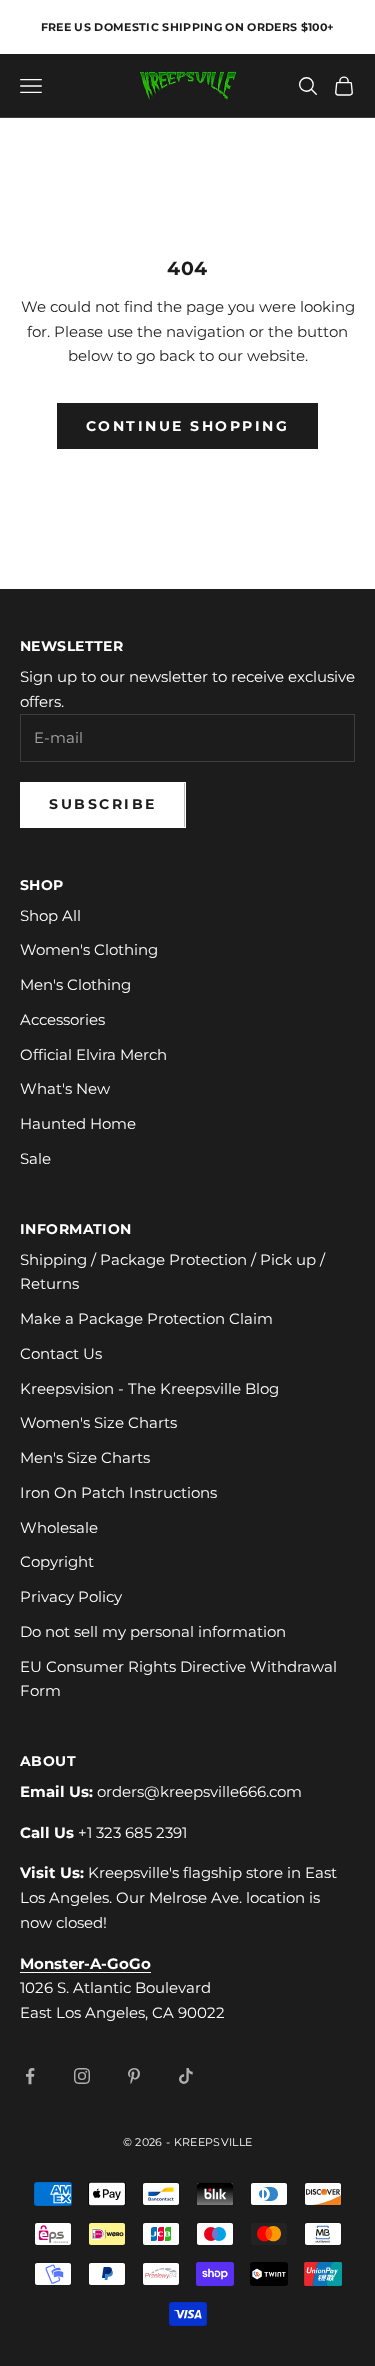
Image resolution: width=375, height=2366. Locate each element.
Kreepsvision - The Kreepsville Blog (149, 1388)
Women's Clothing (89, 949)
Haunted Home (78, 1123)
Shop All (50, 915)
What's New (65, 1088)
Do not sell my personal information (153, 1631)
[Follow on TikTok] (186, 2076)
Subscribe (103, 804)
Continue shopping (188, 426)
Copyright (57, 1561)
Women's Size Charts (98, 1422)
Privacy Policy (71, 1596)
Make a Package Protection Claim (146, 1318)
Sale (35, 1158)
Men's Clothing (75, 984)
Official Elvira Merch (93, 1054)
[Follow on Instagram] (82, 2076)
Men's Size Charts (85, 1457)
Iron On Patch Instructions (118, 1492)
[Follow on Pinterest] (134, 2076)
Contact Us (61, 1353)
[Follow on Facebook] (30, 2076)
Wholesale (59, 1527)
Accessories (62, 1019)
